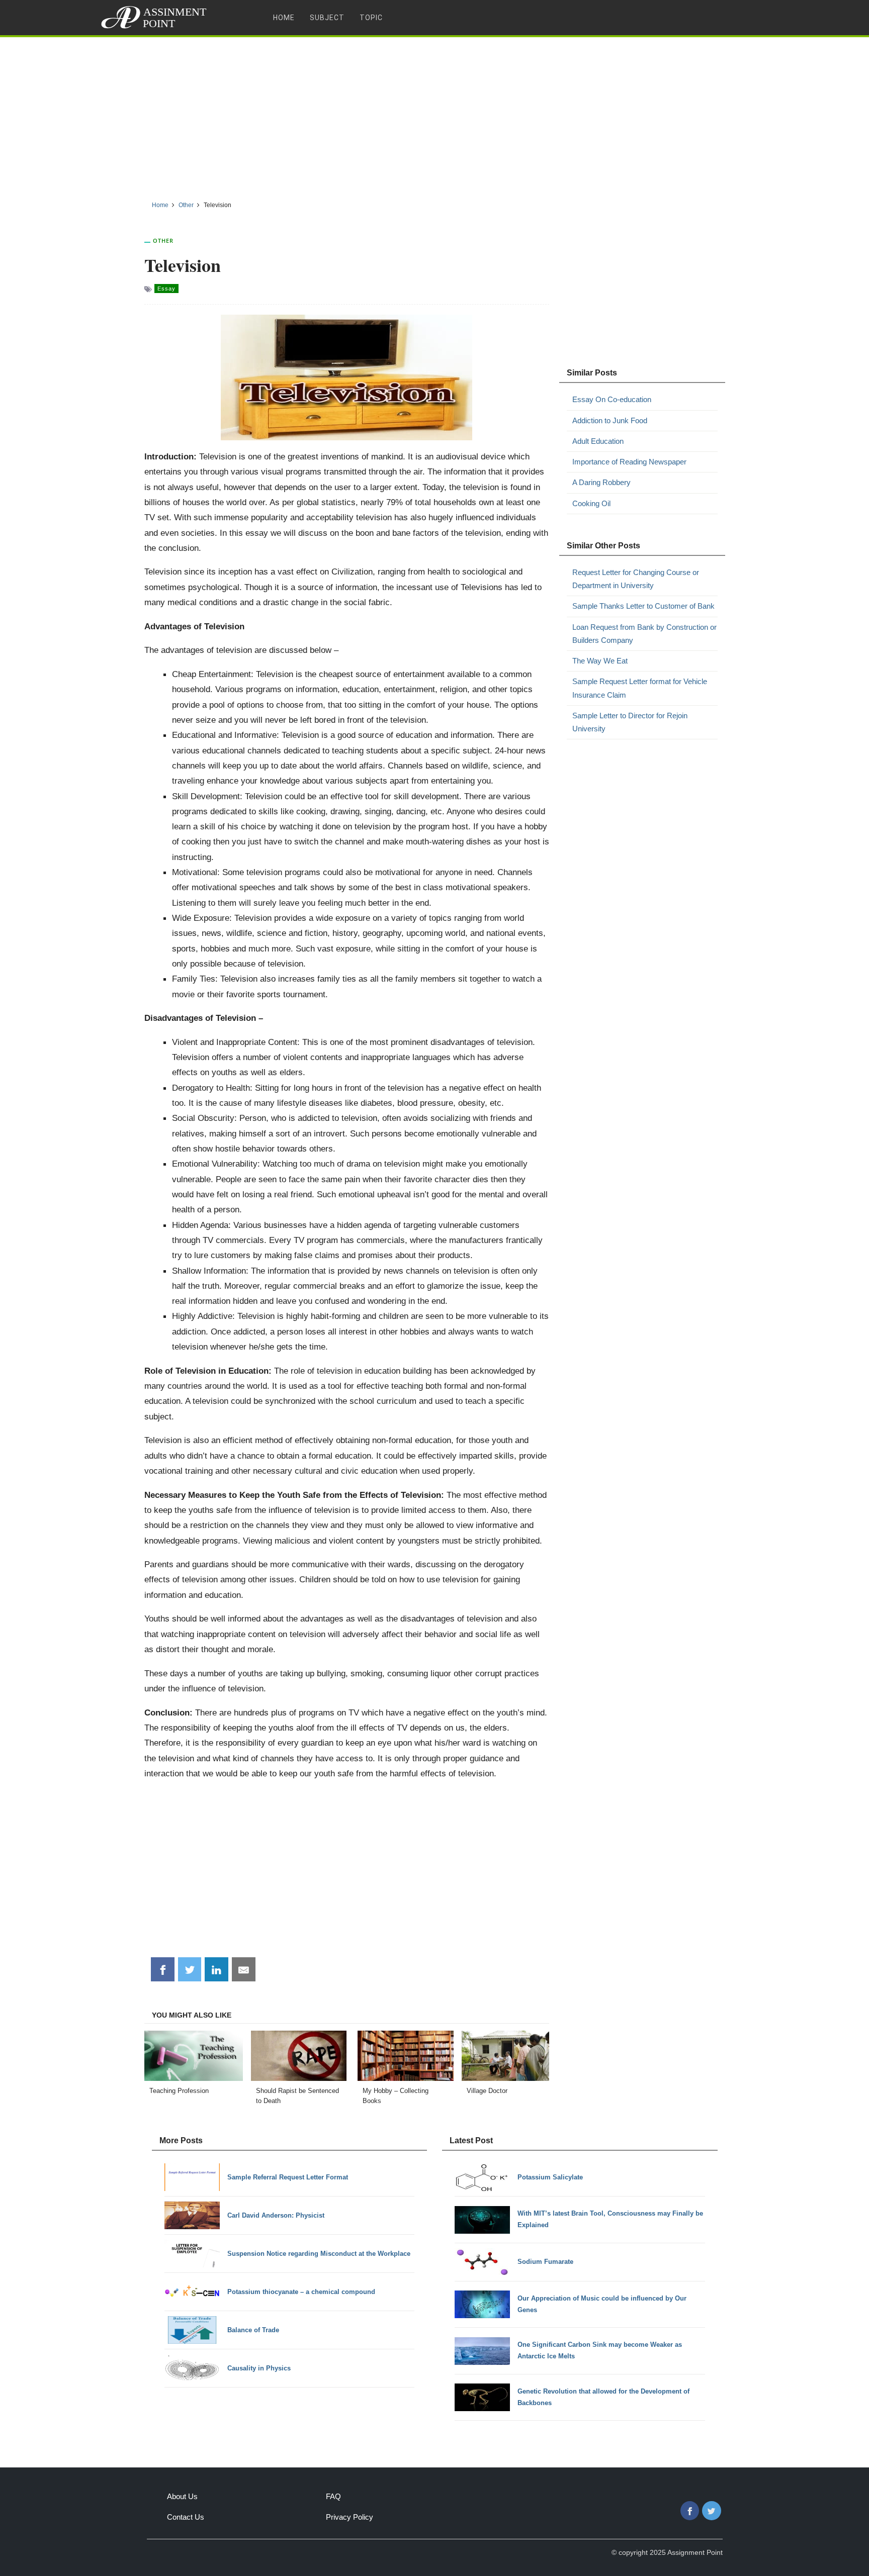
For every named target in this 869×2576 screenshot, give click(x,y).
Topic (371, 18)
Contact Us (186, 2517)
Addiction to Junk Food (610, 420)
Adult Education (598, 441)
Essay (166, 289)
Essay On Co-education (612, 399)
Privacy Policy (350, 2517)
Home (284, 18)
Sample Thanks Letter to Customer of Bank (643, 606)
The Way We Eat (600, 661)
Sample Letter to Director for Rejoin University (630, 722)
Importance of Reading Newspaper (629, 462)
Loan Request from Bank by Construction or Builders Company (644, 634)
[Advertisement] (434, 115)
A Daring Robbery (601, 482)
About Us (182, 2496)
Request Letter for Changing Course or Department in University (636, 579)
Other (163, 241)
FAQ (333, 2496)
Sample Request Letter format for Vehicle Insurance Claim (640, 688)
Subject (327, 18)
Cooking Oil (591, 503)
